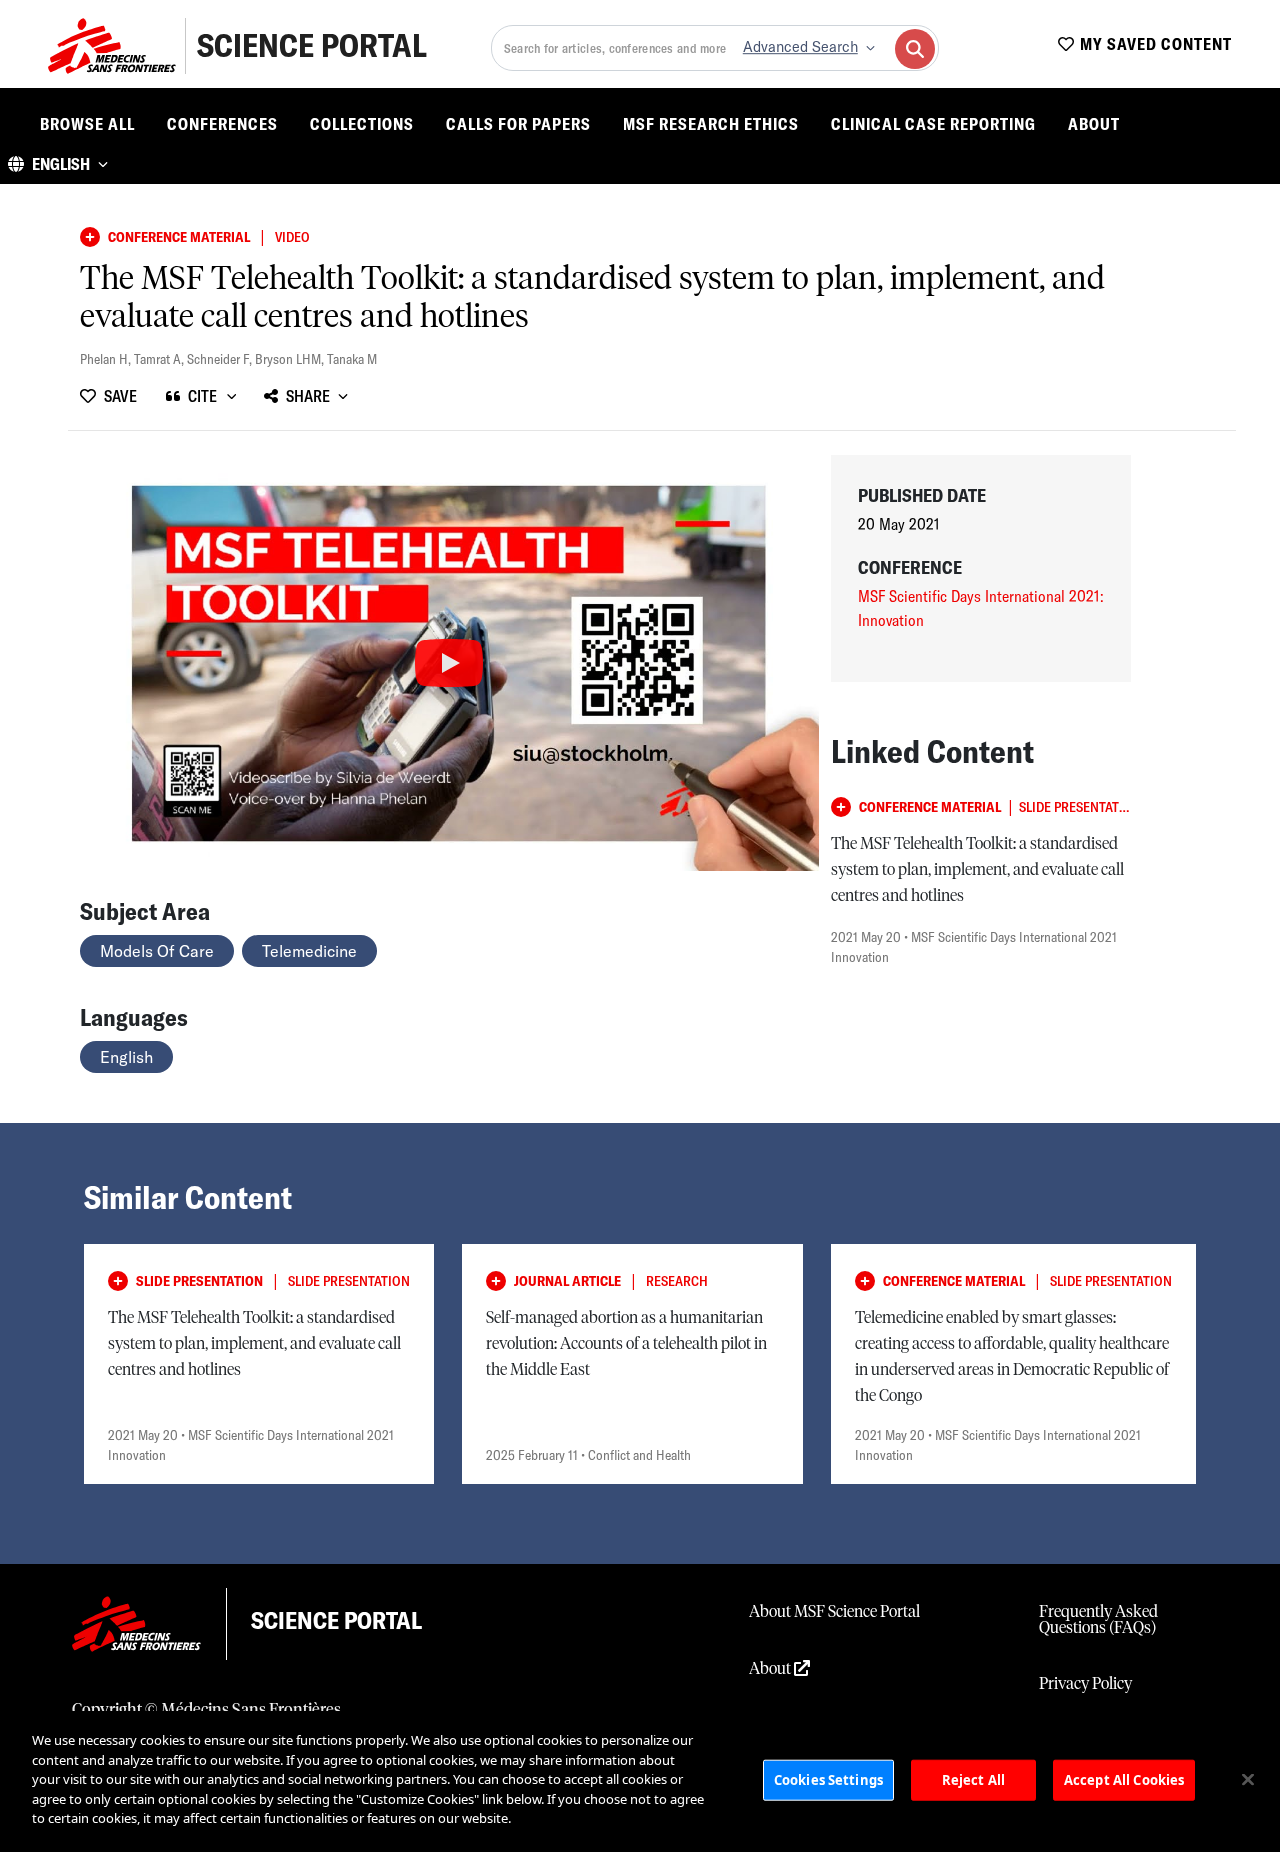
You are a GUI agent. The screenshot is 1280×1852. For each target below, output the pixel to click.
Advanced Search (800, 47)
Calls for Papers (518, 124)
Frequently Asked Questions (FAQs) (1098, 1620)
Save (120, 396)
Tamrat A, (160, 359)
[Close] (1248, 1779)
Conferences (222, 124)
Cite (202, 396)
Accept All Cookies (1124, 1779)
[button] (58, 164)
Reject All (973, 1779)
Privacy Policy (1085, 1684)
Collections (362, 124)
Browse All (87, 124)
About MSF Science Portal (834, 1612)
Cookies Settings (828, 1779)
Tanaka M (352, 359)
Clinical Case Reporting (933, 124)
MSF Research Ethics (711, 124)
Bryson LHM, (291, 359)
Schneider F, (221, 359)
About (1094, 124)
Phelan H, (107, 359)
